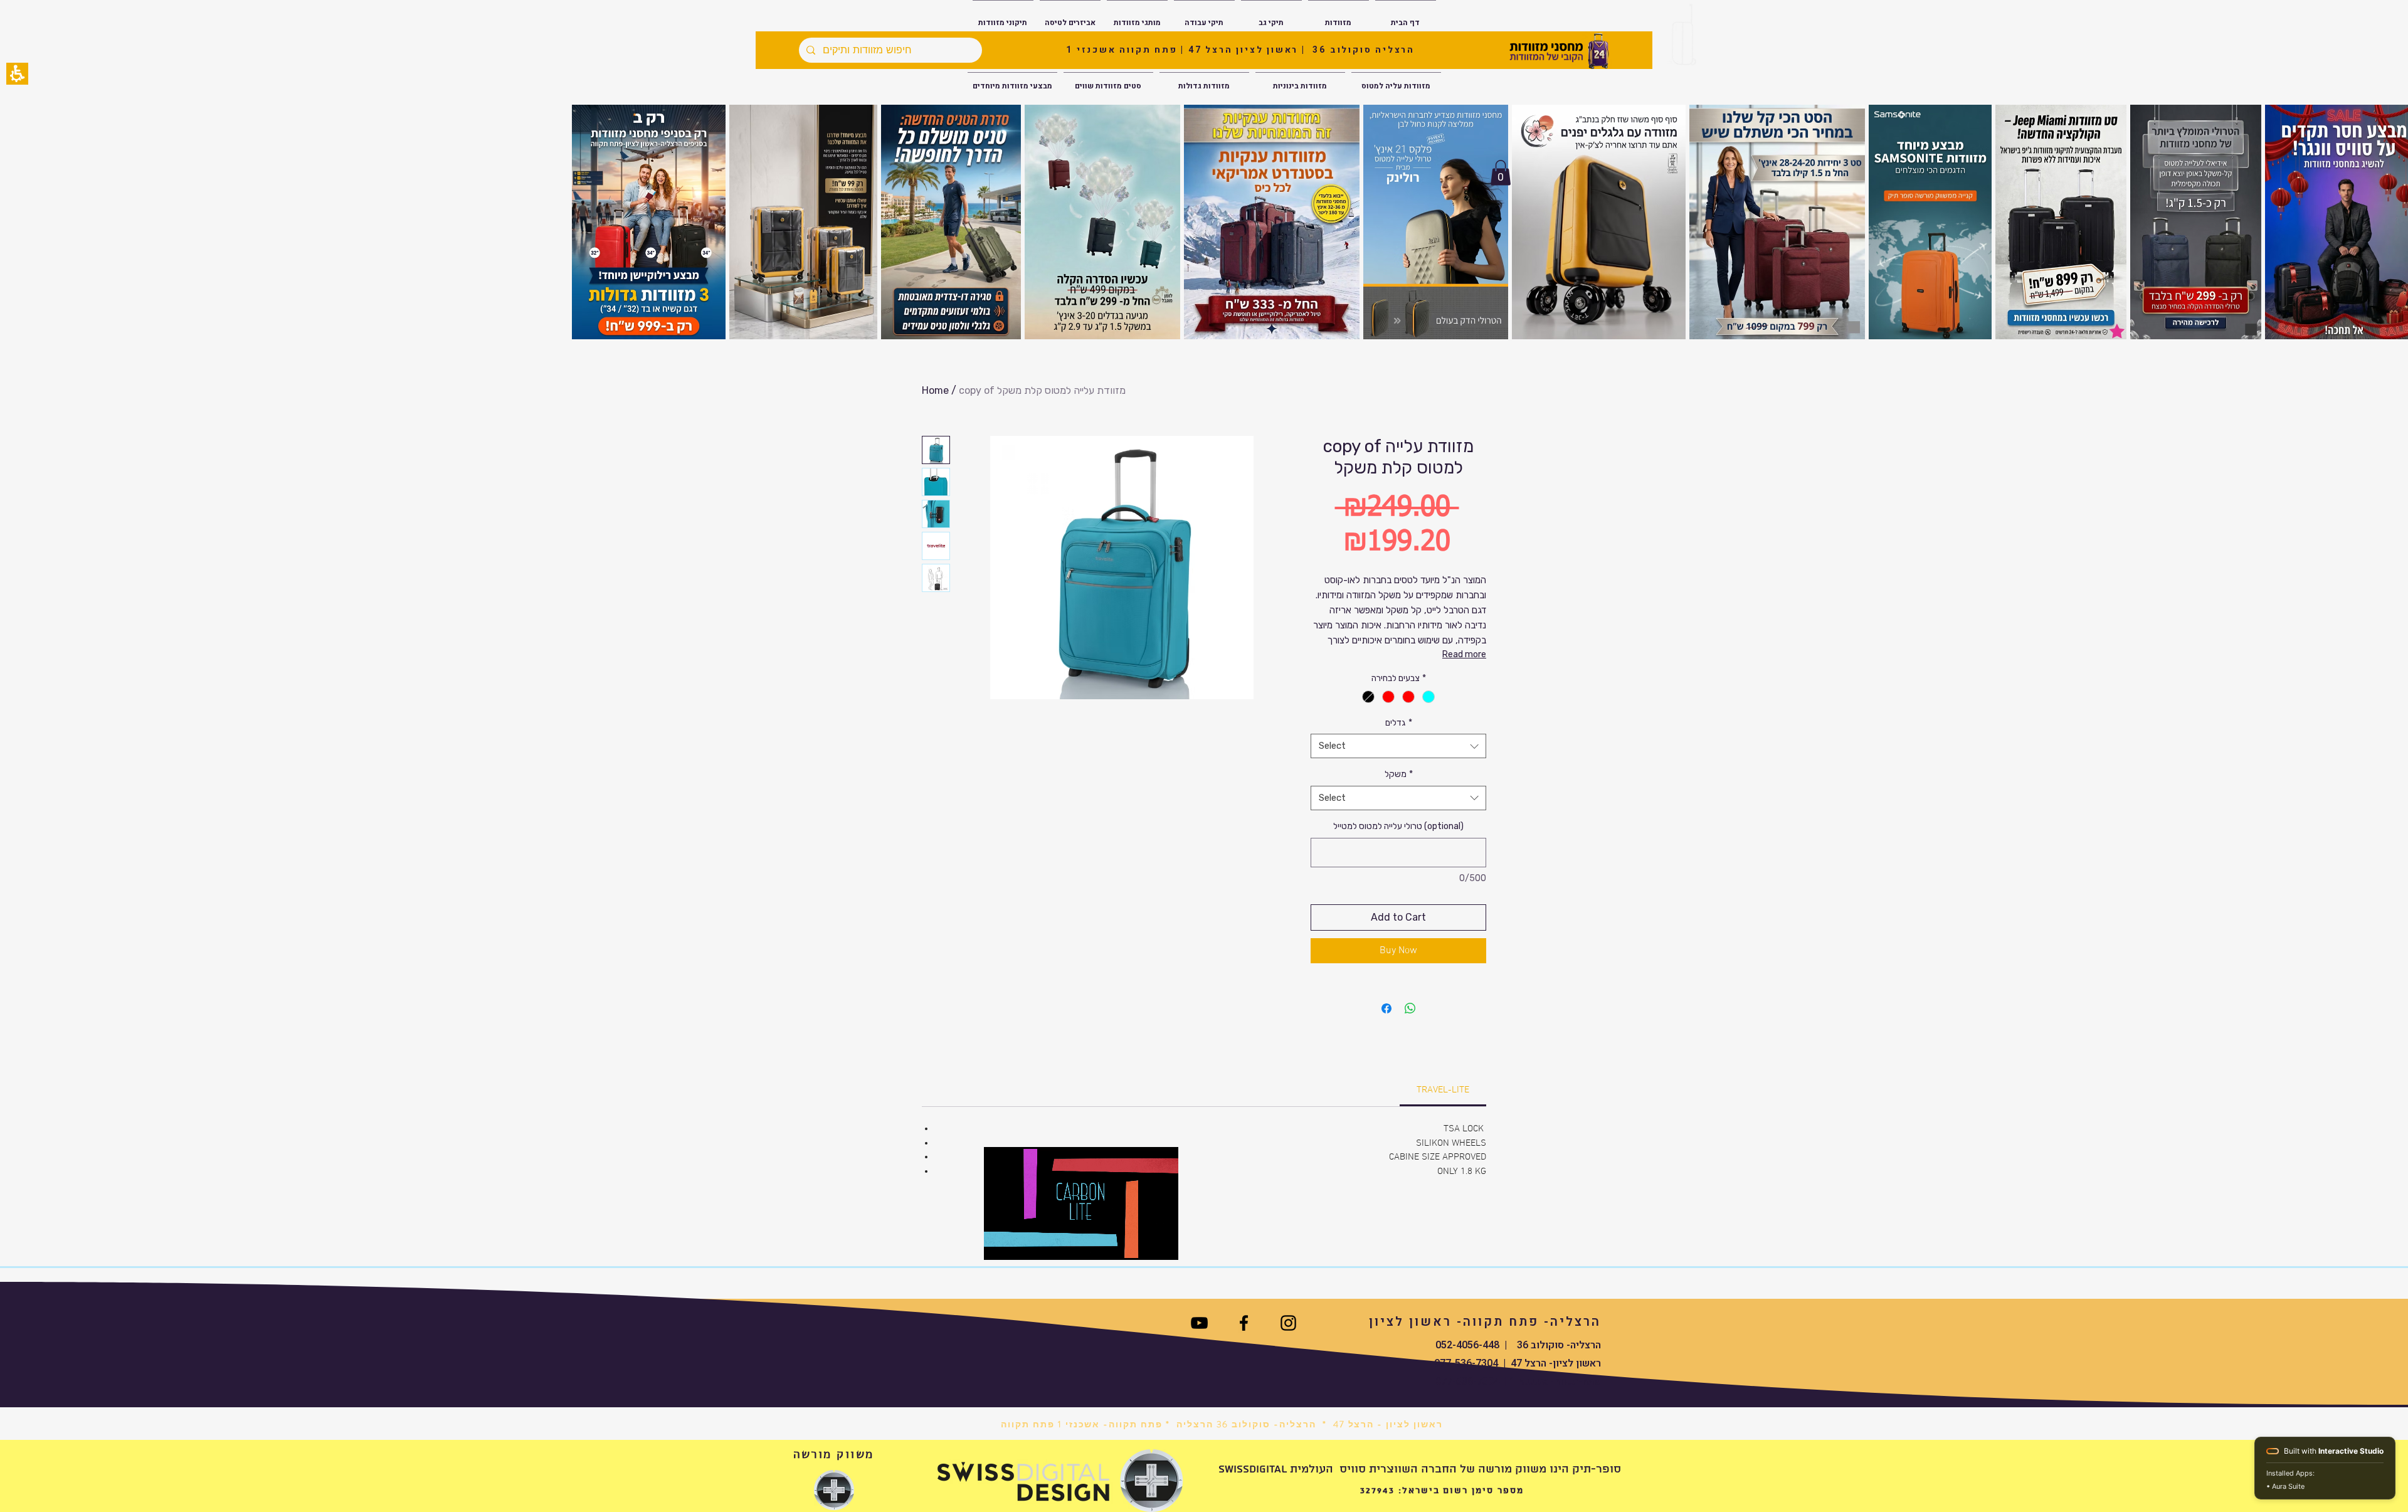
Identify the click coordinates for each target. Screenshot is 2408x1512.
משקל (1399, 774)
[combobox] (1398, 746)
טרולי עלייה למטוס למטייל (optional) (1398, 826)
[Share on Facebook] (1386, 1008)
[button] (17, 74)
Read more (1464, 654)
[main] (1204, 806)
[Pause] (1000, 1243)
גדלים (1399, 723)
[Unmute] (1022, 1243)
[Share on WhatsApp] (1410, 1008)
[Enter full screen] (1161, 1243)
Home (935, 390)
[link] (1443, 1090)
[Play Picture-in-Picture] (1140, 1243)
